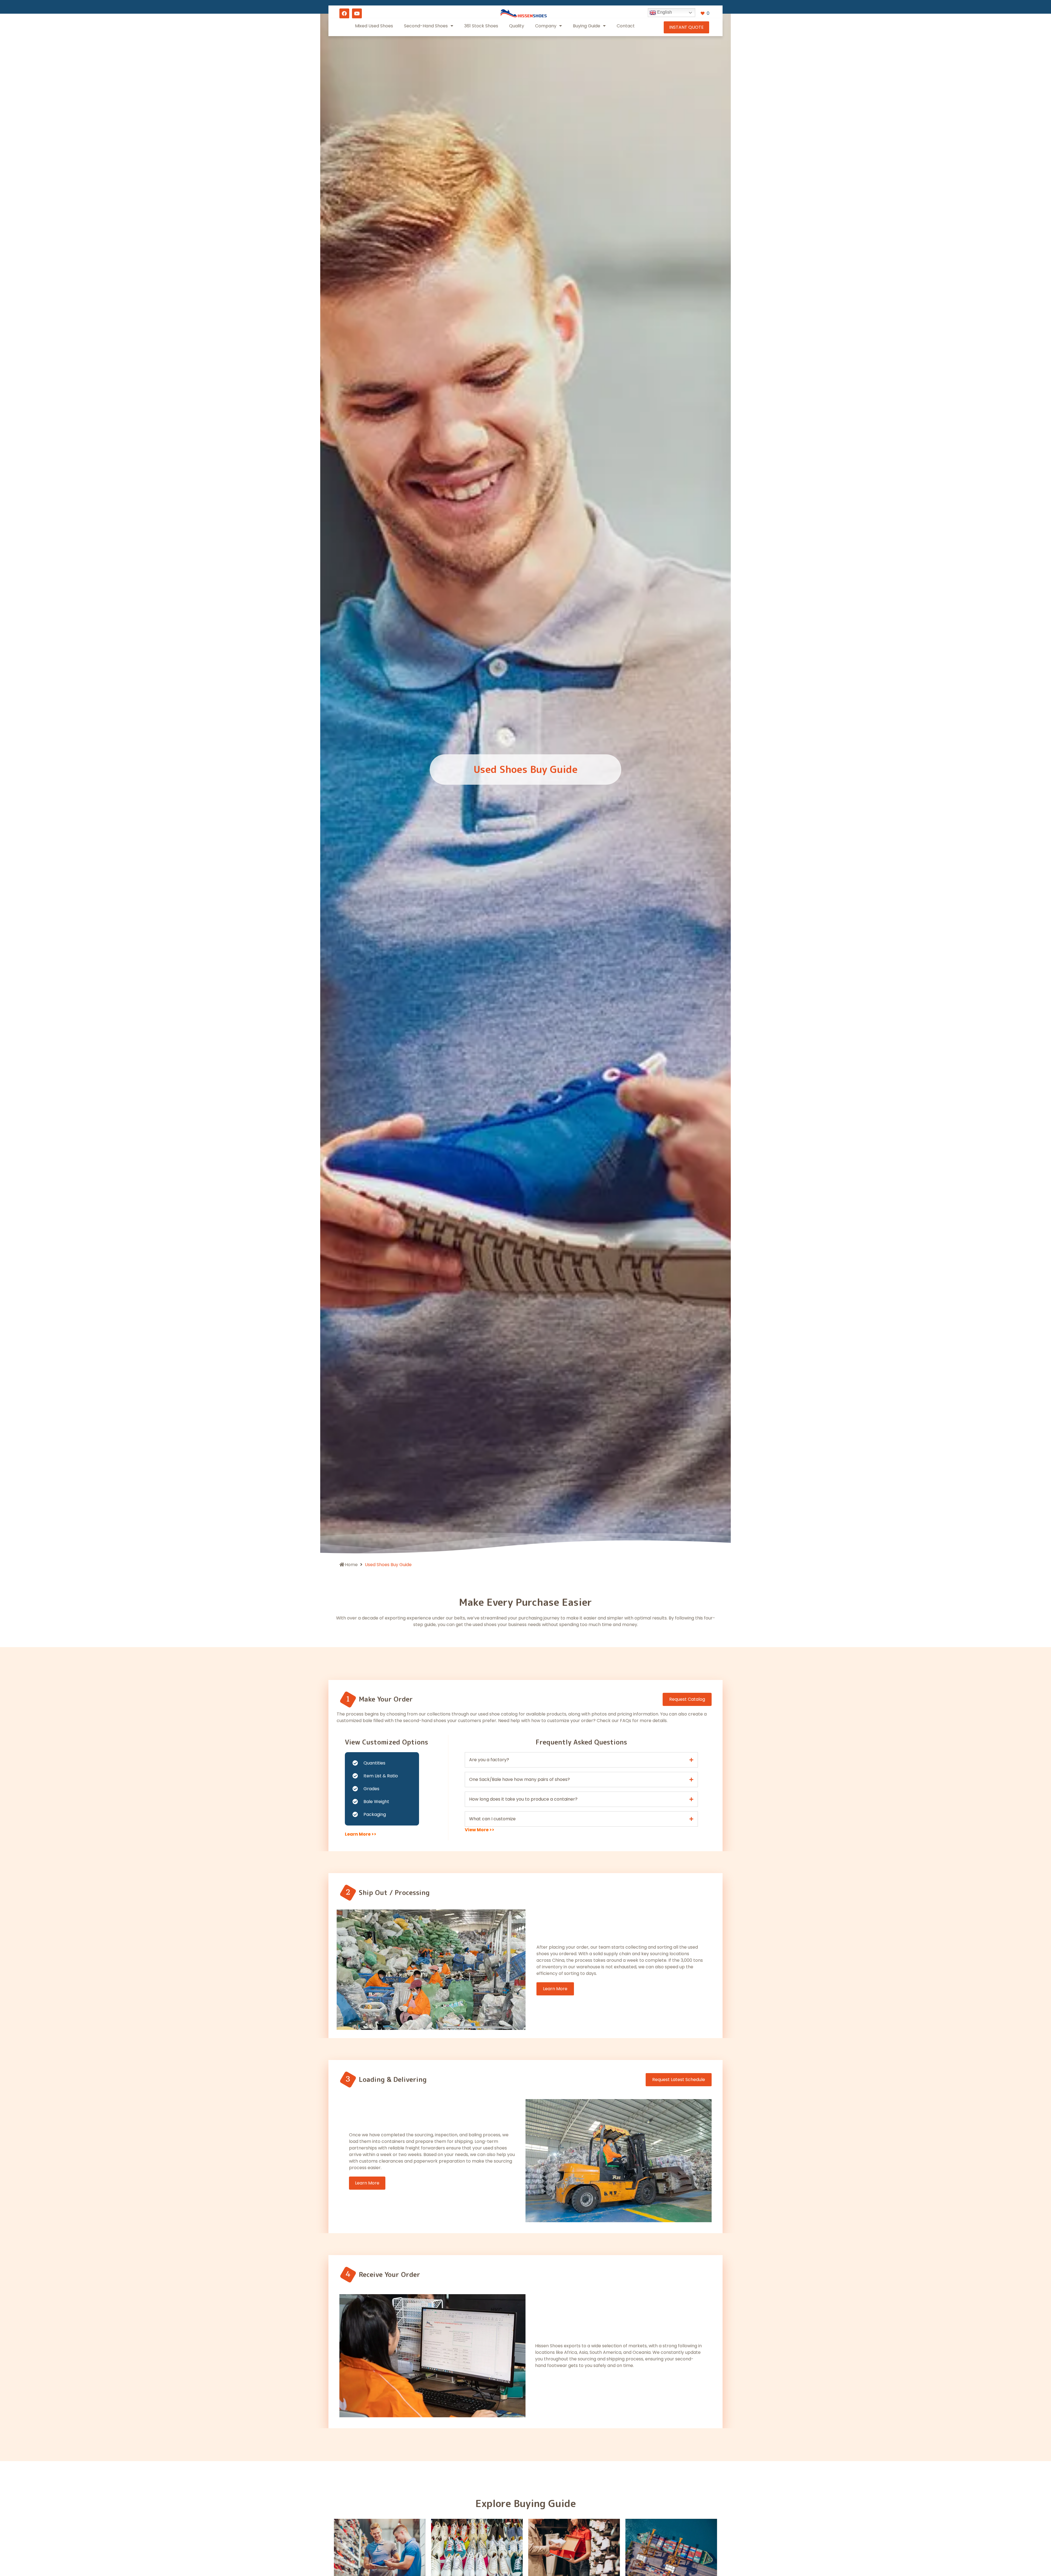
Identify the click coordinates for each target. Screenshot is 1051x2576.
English (664, 12)
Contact (626, 26)
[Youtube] (357, 13)
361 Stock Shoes (481, 26)
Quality (517, 26)
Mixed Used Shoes (374, 26)
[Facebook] (344, 13)
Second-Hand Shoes (426, 26)
